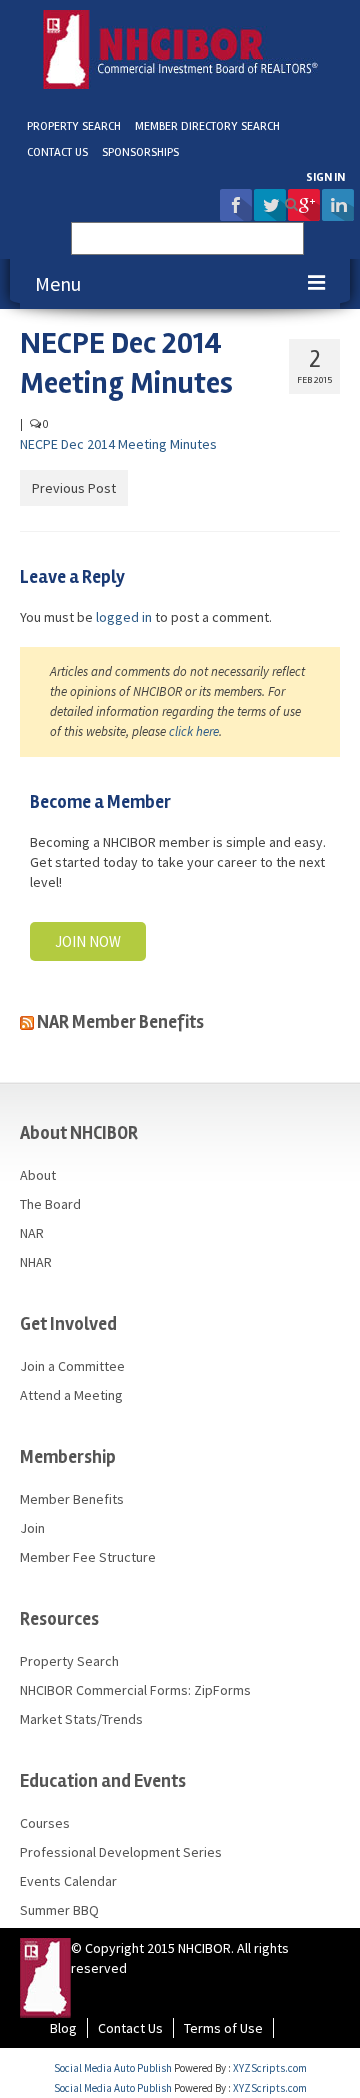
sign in (325, 177)
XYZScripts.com (270, 2068)
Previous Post (74, 488)
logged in (124, 617)
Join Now (88, 941)
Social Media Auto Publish (113, 2068)
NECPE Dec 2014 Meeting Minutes (118, 444)
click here (194, 731)
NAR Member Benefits (120, 1022)
